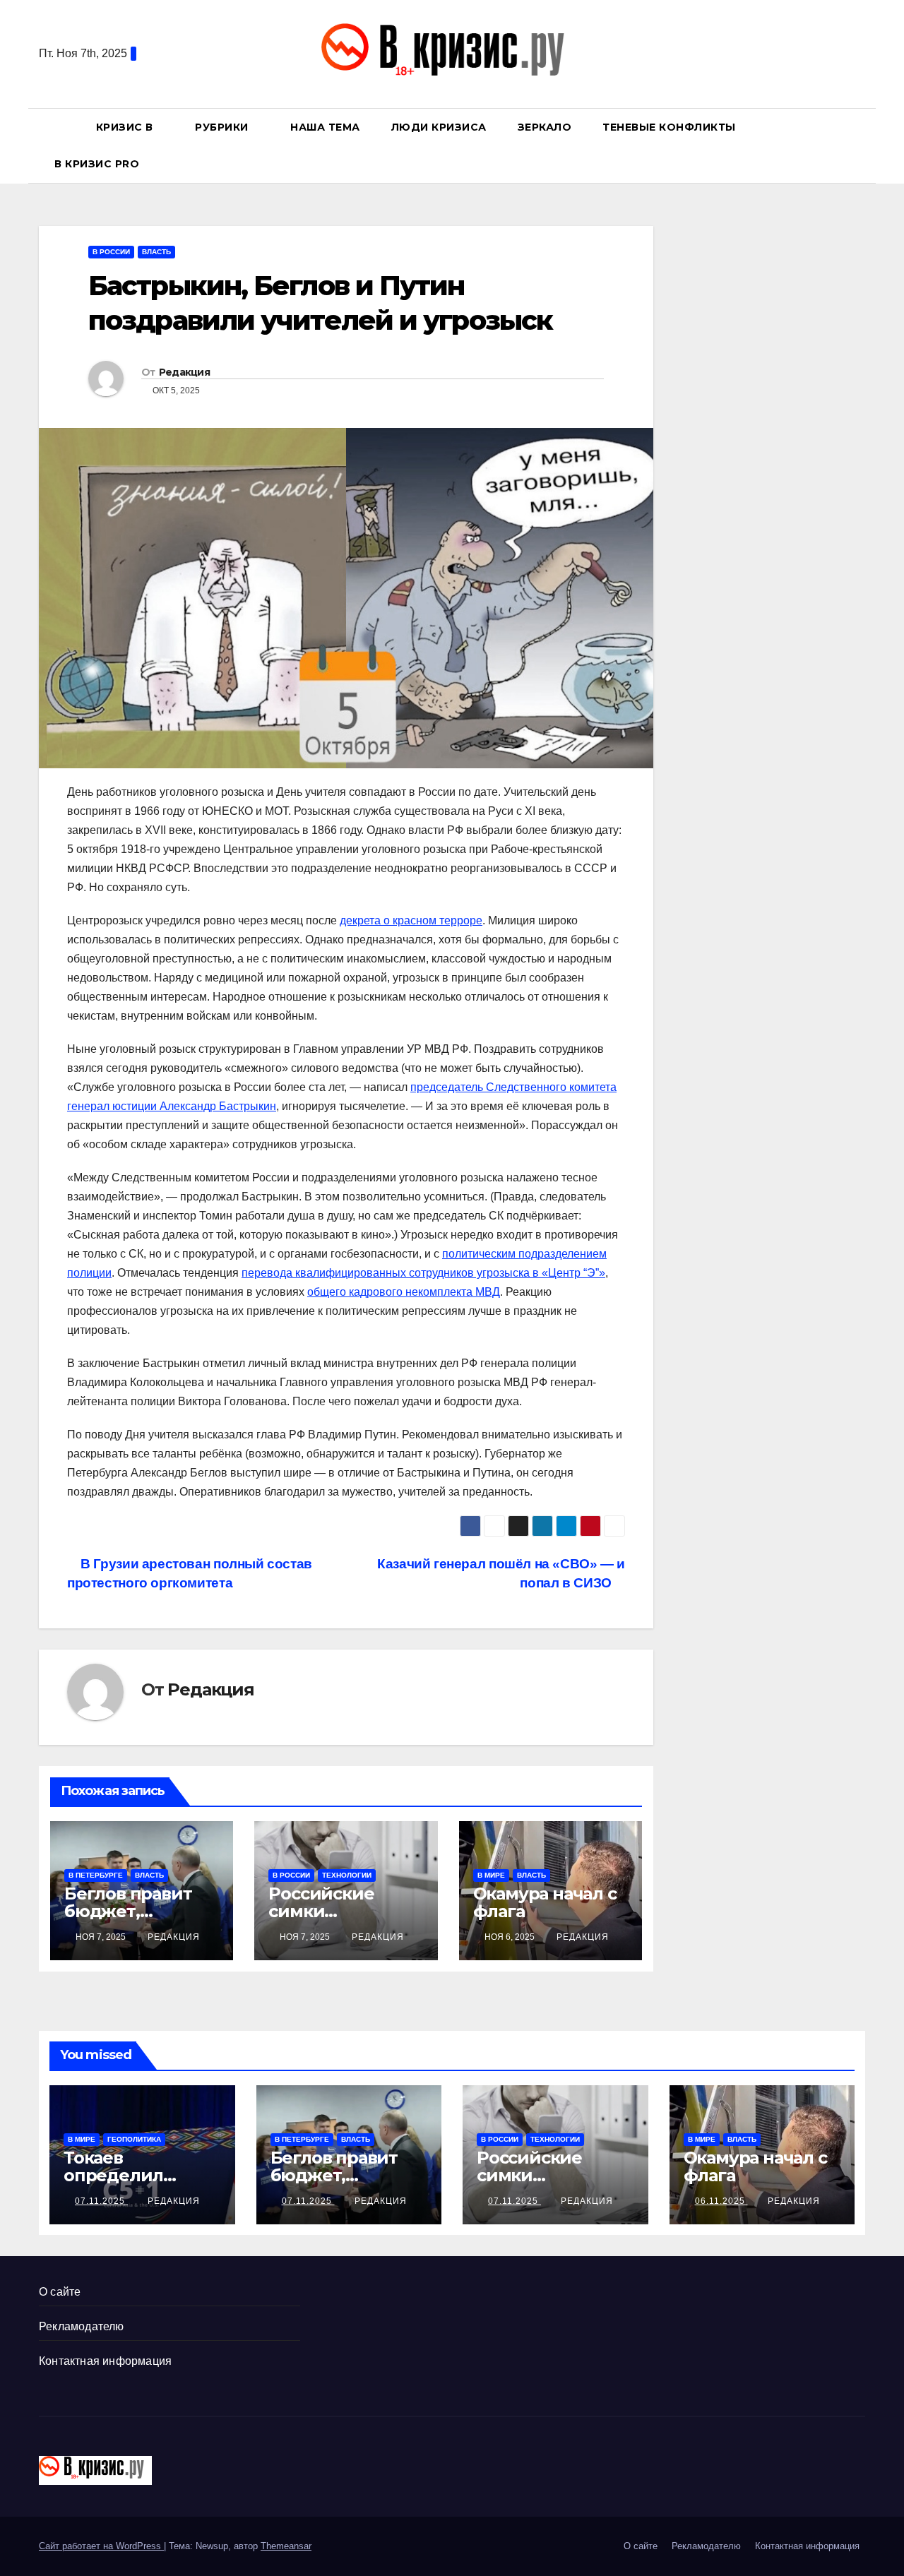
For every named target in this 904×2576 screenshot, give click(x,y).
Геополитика (134, 2139)
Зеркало (545, 127)
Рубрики (223, 127)
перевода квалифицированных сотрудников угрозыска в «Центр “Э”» (423, 1273)
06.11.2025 (721, 2201)
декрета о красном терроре (411, 920)
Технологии (347, 1875)
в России (111, 252)
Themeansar (286, 2546)
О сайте (60, 2292)
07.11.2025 (101, 2201)
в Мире (491, 1875)
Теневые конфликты (669, 127)
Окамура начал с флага (545, 1902)
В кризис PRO (99, 164)
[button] (861, 145)
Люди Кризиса (439, 127)
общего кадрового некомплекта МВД (404, 1292)
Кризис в (126, 127)
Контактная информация (105, 2361)
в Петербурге (96, 1875)
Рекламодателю (82, 2326)
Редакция (184, 372)
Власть (156, 252)
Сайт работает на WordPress (101, 2546)
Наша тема (325, 127)
